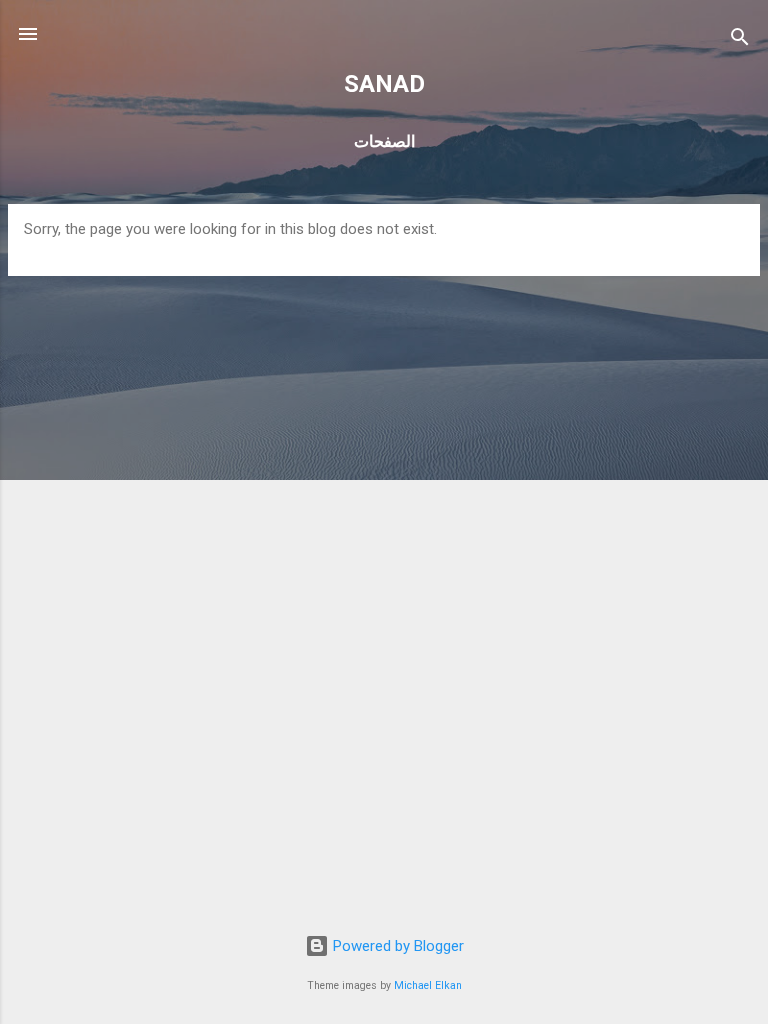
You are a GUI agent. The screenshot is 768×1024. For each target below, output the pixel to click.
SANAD (384, 84)
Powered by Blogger (396, 946)
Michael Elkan (428, 985)
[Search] (740, 40)
